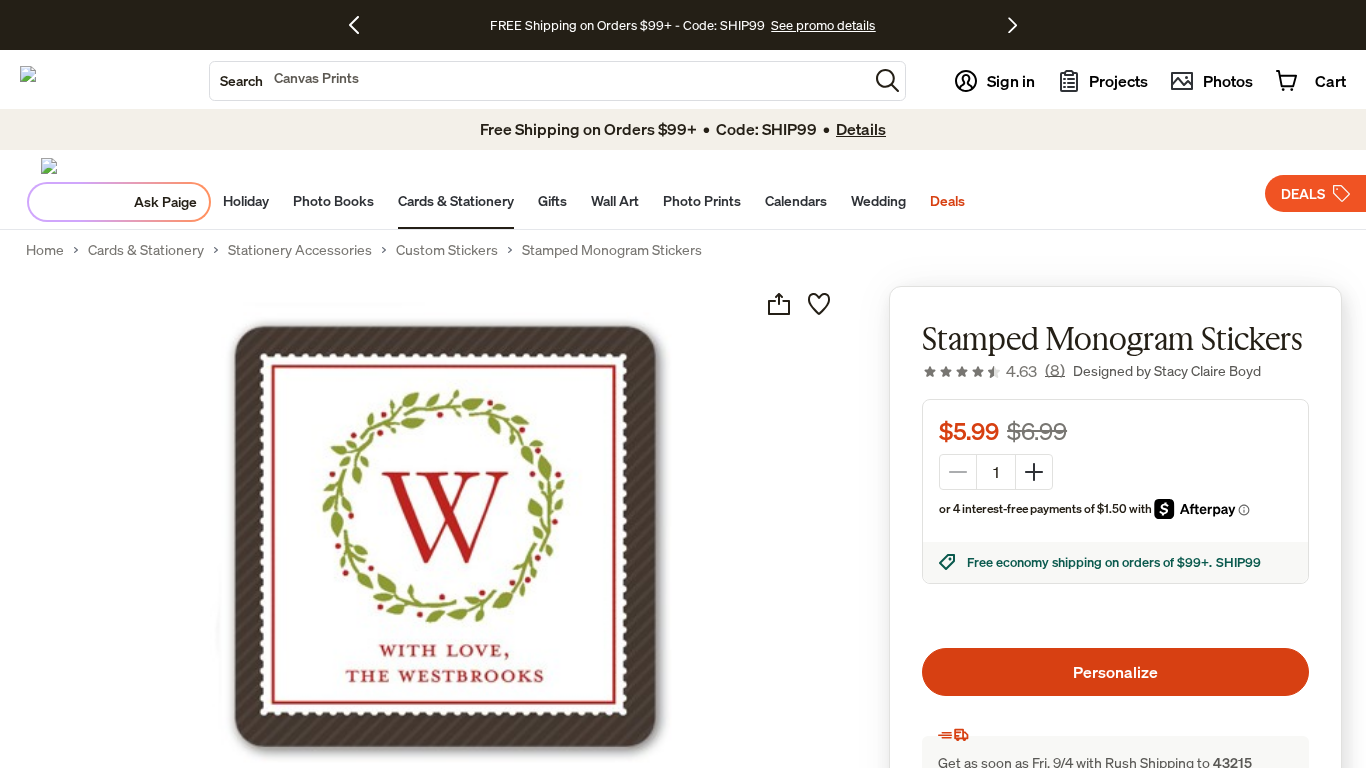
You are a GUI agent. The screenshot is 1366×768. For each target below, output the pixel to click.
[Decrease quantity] (958, 472)
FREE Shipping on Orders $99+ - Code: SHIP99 (627, 25)
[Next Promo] (1012, 25)
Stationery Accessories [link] (300, 250)
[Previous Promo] (361, 25)
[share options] (779, 304)
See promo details (823, 25)
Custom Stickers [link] (447, 250)
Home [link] (45, 250)
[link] (993, 371)
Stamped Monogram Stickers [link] (612, 250)
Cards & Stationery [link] (146, 250)
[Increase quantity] (1034, 472)
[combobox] (539, 81)
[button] (887, 80)
